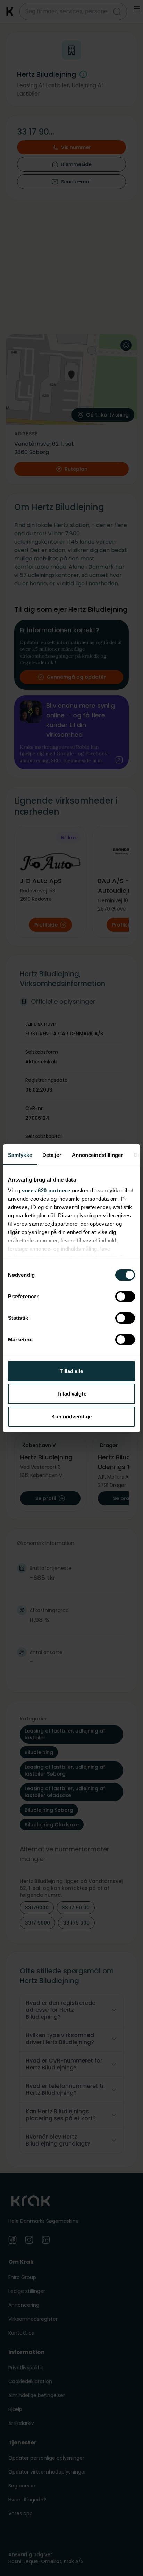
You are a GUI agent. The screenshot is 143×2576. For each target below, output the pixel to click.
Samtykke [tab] (20, 1155)
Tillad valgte (71, 1394)
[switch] (125, 1297)
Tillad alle (71, 1371)
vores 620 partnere (46, 1190)
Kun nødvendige (71, 1417)
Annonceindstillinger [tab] (98, 1155)
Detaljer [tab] (52, 1155)
